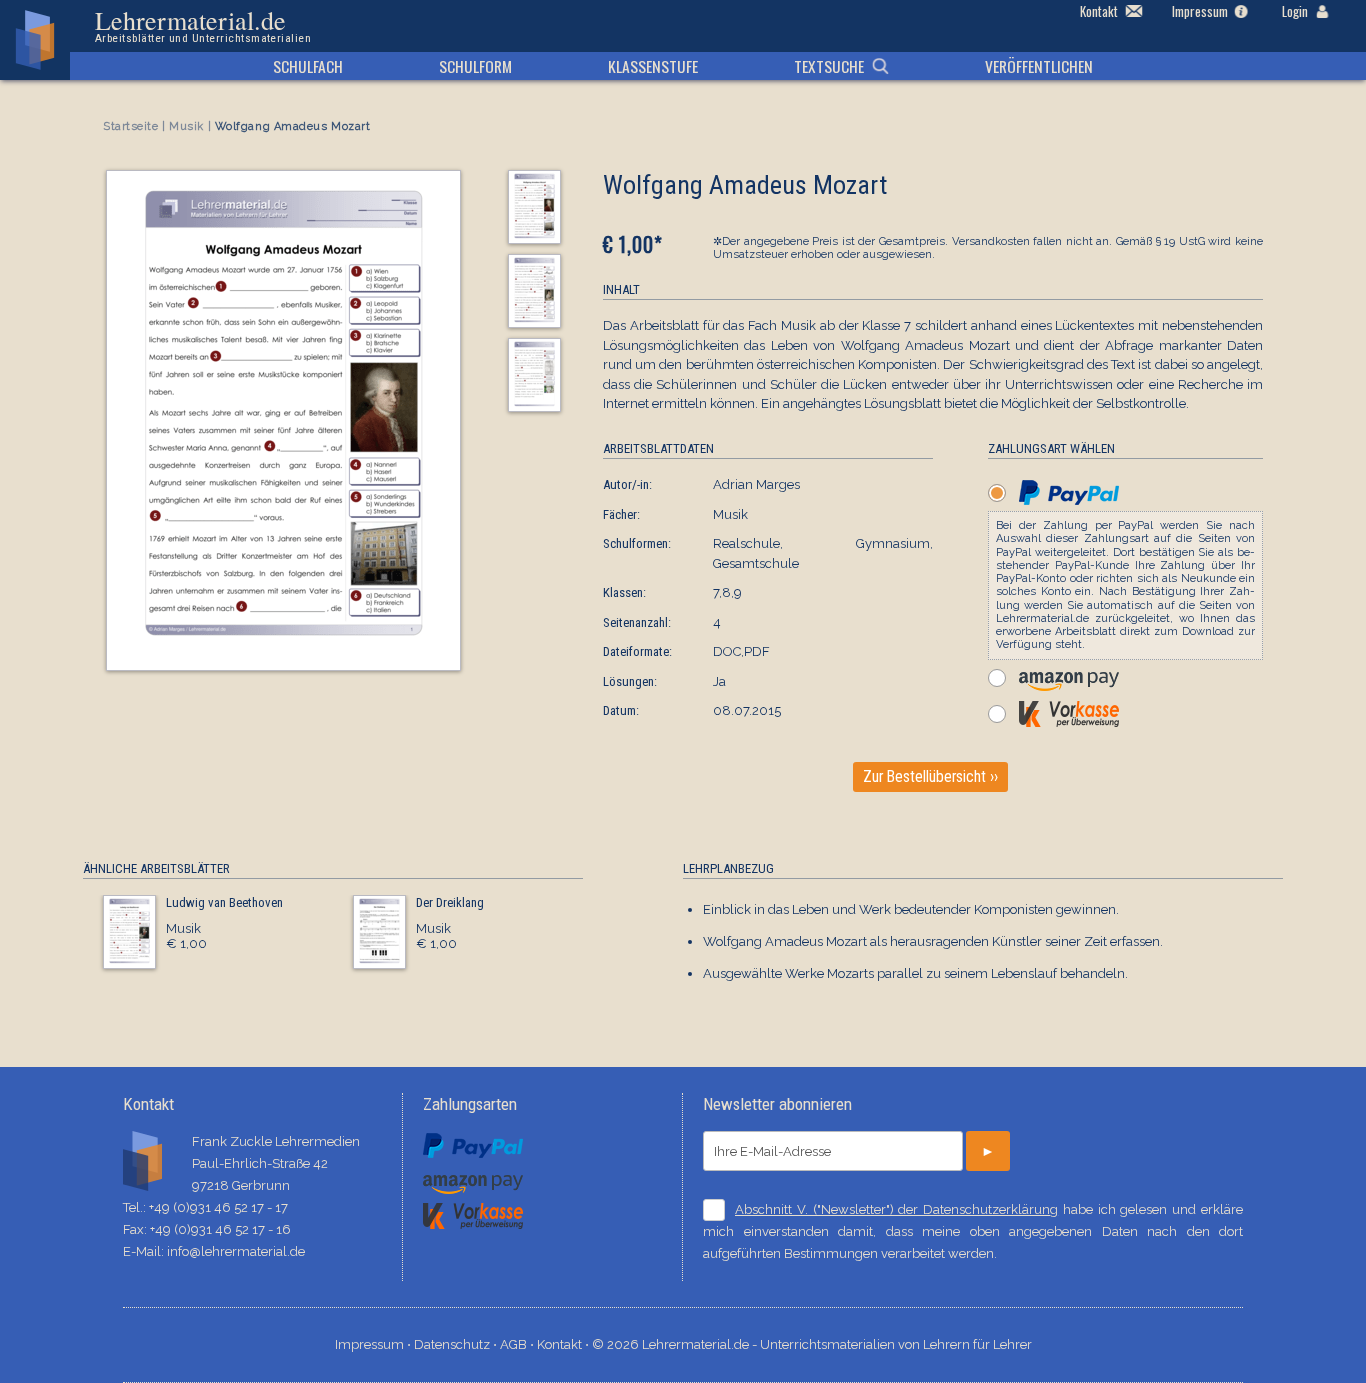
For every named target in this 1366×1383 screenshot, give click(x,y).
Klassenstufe (653, 66)
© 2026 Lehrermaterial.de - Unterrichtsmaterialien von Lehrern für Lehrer (812, 1344)
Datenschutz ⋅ (457, 1344)
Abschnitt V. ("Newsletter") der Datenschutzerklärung (896, 1209)
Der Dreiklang (450, 902)
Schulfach (308, 66)
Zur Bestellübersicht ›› (930, 777)
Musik (186, 126)
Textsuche (829, 66)
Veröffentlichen (1039, 66)
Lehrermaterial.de (203, 26)
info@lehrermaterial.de (236, 1251)
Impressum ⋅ (374, 1344)
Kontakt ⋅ (564, 1344)
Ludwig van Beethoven (224, 902)
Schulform (475, 66)
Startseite (131, 126)
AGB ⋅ (518, 1344)
